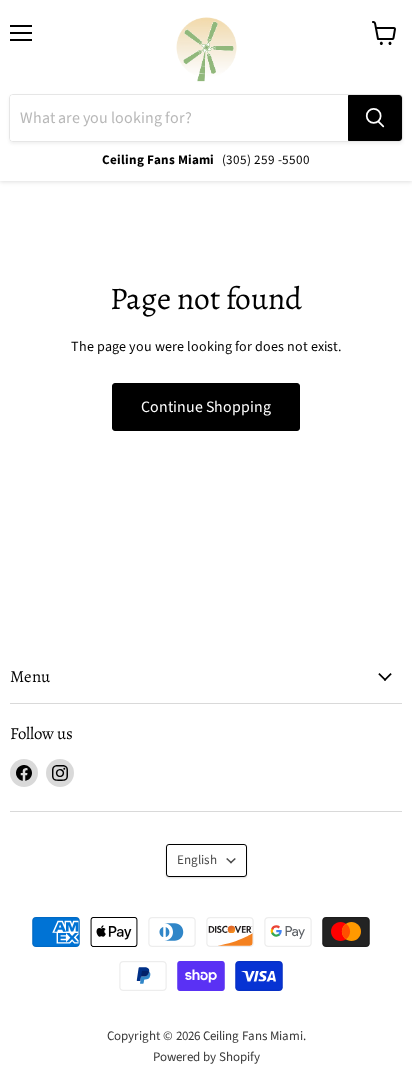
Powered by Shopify (206, 1057)
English (197, 860)
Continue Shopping (206, 407)
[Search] (375, 118)
